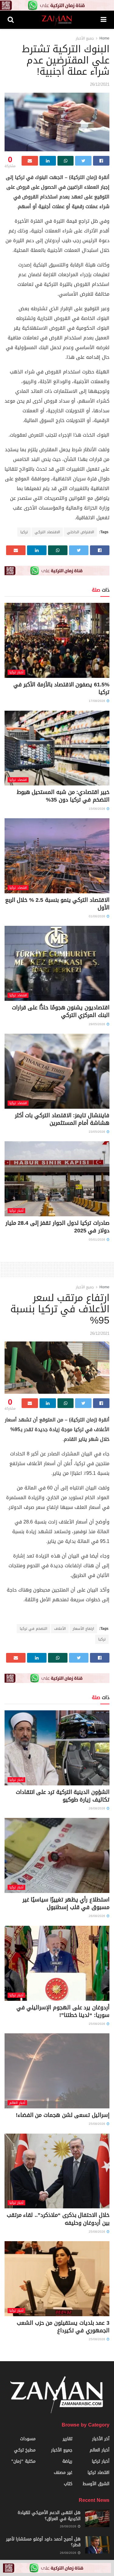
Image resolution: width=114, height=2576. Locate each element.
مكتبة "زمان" (23, 2461)
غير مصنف (63, 2473)
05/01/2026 (97, 1240)
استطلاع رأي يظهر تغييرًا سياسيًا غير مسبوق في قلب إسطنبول (66, 1903)
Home (104, 38)
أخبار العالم (17, 2103)
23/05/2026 (97, 1132)
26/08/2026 (97, 1808)
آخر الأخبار (101, 2439)
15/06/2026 (97, 809)
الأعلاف (60, 1629)
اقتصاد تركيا (18, 780)
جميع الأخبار (85, 38)
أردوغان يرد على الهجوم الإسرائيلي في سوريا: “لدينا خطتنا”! (63, 2011)
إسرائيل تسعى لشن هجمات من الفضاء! (63, 2115)
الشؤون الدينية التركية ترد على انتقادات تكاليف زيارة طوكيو (63, 1796)
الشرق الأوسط (96, 2484)
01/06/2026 (97, 916)
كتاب (68, 2484)
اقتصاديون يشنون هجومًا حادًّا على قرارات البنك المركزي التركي (61, 1011)
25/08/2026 (97, 2024)
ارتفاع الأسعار (83, 1629)
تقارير (67, 2439)
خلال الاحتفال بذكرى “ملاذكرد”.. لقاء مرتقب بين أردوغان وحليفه (58, 2219)
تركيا (24, 532)
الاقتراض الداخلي (80, 532)
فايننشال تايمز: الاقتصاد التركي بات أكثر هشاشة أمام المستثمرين (62, 1119)
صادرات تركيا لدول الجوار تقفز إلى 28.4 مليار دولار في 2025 (57, 1227)
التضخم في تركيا (33, 1629)
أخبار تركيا (16, 672)
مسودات (28, 2439)
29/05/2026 (97, 1024)
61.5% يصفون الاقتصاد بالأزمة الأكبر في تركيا (61, 688)
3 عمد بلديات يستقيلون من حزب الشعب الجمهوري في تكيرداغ (63, 2327)
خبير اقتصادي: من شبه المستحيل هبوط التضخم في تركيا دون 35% (63, 796)
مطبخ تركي (25, 2450)
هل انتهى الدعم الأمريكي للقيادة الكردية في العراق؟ (49, 2516)
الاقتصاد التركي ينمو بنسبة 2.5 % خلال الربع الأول (57, 904)
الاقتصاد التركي (47, 532)
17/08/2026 (97, 701)
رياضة (67, 2461)
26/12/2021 (100, 84)
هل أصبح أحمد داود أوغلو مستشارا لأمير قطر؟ (43, 2542)
